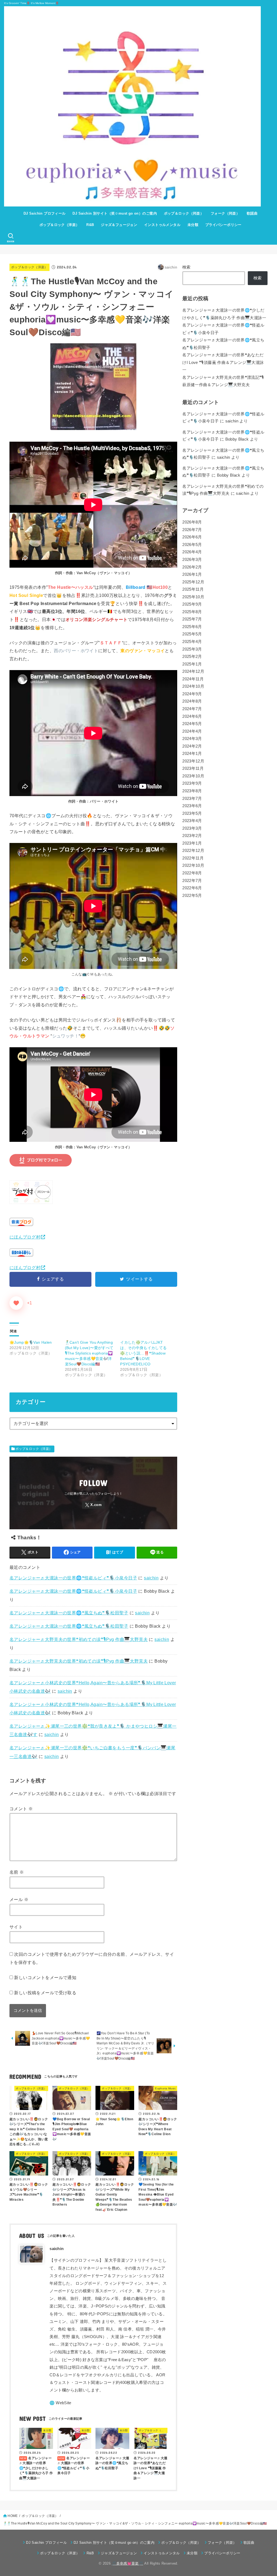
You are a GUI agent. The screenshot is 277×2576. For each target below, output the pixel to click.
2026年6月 (192, 537)
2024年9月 (192, 694)
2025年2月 (192, 657)
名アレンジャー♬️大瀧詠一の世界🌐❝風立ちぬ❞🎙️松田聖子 (69, 1613)
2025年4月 (192, 642)
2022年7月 (192, 881)
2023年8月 (192, 791)
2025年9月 (192, 604)
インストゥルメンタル (162, 225)
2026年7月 (192, 530)
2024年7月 (192, 709)
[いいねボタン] (16, 1303)
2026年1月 (192, 574)
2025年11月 (193, 589)
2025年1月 (192, 664)
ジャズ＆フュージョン (119, 225)
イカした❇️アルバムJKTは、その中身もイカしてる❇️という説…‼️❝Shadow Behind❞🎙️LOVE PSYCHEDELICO (143, 1353)
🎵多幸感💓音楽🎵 (127, 2563)
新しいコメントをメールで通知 (45, 1977)
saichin (151, 1578)
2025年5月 (192, 634)
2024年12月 (193, 671)
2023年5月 (192, 813)
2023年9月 (192, 783)
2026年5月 (192, 545)
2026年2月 (192, 567)
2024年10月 (193, 686)
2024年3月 (192, 739)
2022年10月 (193, 865)
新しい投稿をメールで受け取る (45, 1993)
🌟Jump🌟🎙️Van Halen (31, 1342)
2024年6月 (192, 716)
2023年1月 (192, 843)
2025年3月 (192, 649)
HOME (13, 2516)
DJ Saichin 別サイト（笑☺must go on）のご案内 (115, 213)
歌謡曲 (252, 213)
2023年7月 (192, 799)
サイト (16, 1927)
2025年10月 (193, 597)
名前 (17, 1872)
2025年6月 (192, 627)
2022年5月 (192, 896)
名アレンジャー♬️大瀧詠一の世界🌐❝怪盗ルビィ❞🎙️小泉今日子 (73, 1578)
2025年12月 (193, 582)
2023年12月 (193, 761)
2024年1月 (192, 754)
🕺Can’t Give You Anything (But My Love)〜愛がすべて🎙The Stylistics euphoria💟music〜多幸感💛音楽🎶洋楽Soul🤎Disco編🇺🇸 (89, 1353)
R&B (90, 225)
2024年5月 (192, 724)
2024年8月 (192, 701)
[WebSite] (60, 2403)
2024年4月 (192, 731)
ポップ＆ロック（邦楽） (184, 213)
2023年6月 (192, 806)
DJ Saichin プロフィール (45, 213)
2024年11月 (193, 679)
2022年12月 (193, 851)
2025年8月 (192, 612)
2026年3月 (192, 560)
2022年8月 (192, 873)
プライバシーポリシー (223, 225)
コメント (21, 1809)
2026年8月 (192, 522)
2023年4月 (192, 821)
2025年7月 (192, 619)
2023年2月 (192, 836)
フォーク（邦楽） (225, 213)
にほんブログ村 (25, 1237)
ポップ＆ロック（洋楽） (60, 225)
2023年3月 (192, 828)
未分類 (193, 225)
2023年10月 (193, 776)
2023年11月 (193, 768)
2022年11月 (193, 858)
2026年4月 (192, 552)
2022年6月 (192, 888)
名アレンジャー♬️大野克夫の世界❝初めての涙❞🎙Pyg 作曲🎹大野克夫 (79, 1639)
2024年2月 (192, 746)
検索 (187, 267)
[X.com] (93, 1505)
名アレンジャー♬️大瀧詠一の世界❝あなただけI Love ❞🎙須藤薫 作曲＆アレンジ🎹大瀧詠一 (223, 362)
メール (19, 1899)
